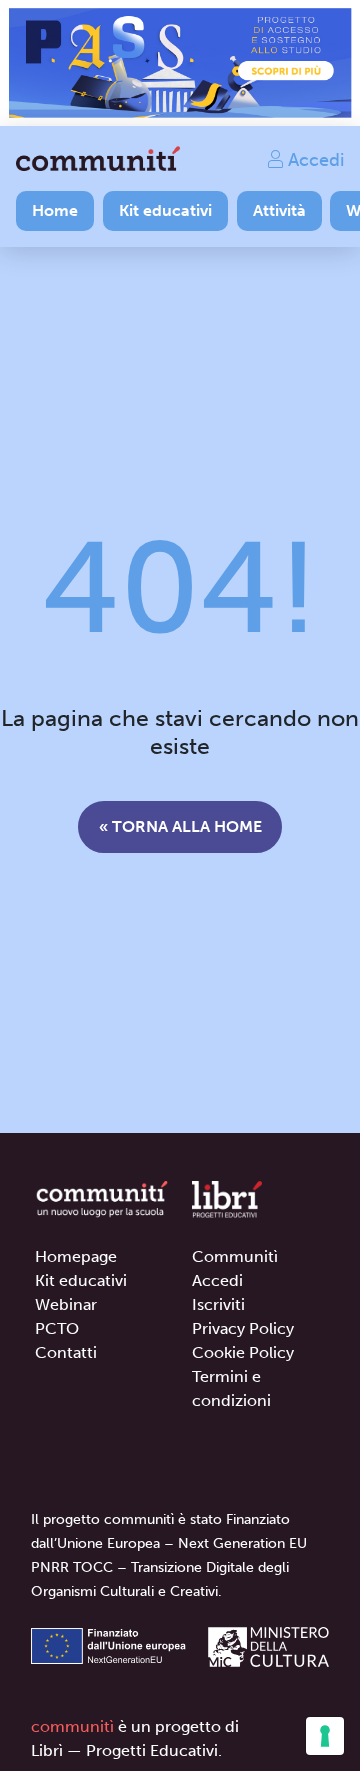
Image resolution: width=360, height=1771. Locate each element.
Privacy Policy (243, 1328)
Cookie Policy (243, 1352)
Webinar (66, 1304)
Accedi (313, 159)
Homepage (76, 1256)
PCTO (57, 1328)
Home (55, 210)
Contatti (66, 1352)
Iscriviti (218, 1304)
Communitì (235, 1256)
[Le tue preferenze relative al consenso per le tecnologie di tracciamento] (325, 1736)
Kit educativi (165, 210)
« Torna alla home (180, 826)
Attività (279, 210)
